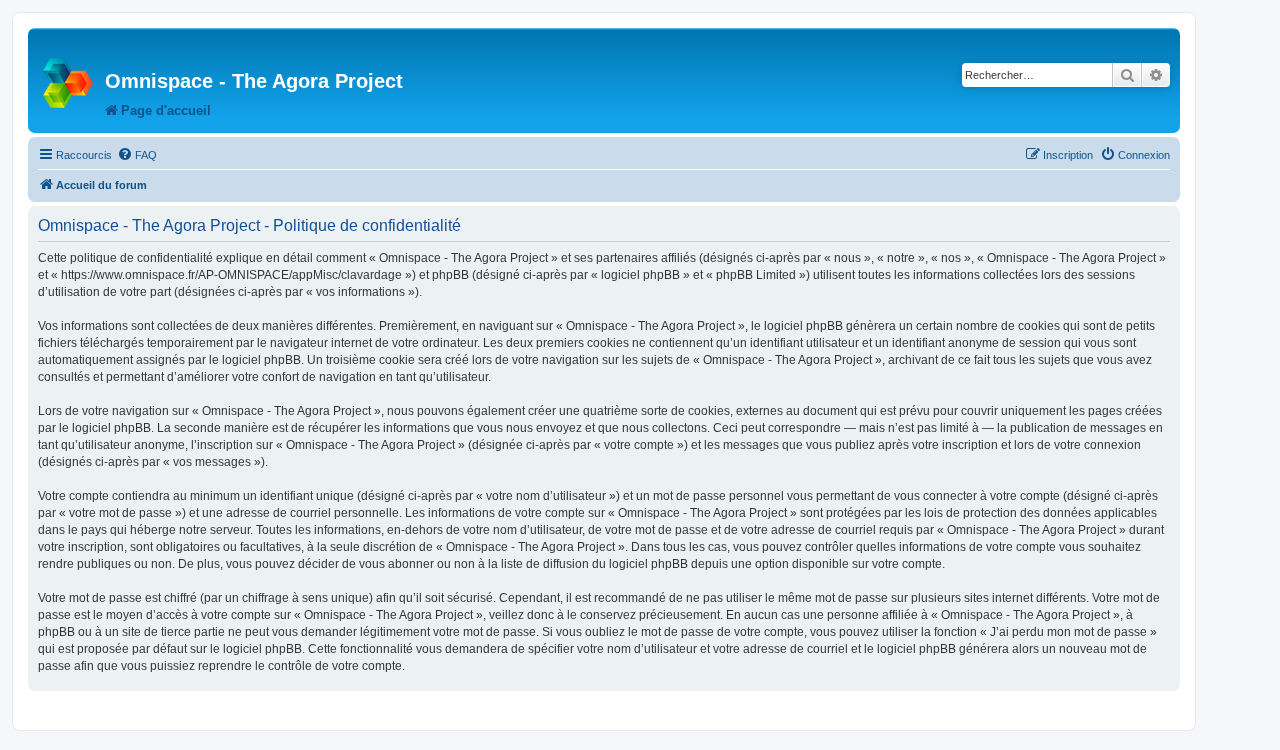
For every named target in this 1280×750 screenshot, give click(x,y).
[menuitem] (137, 155)
